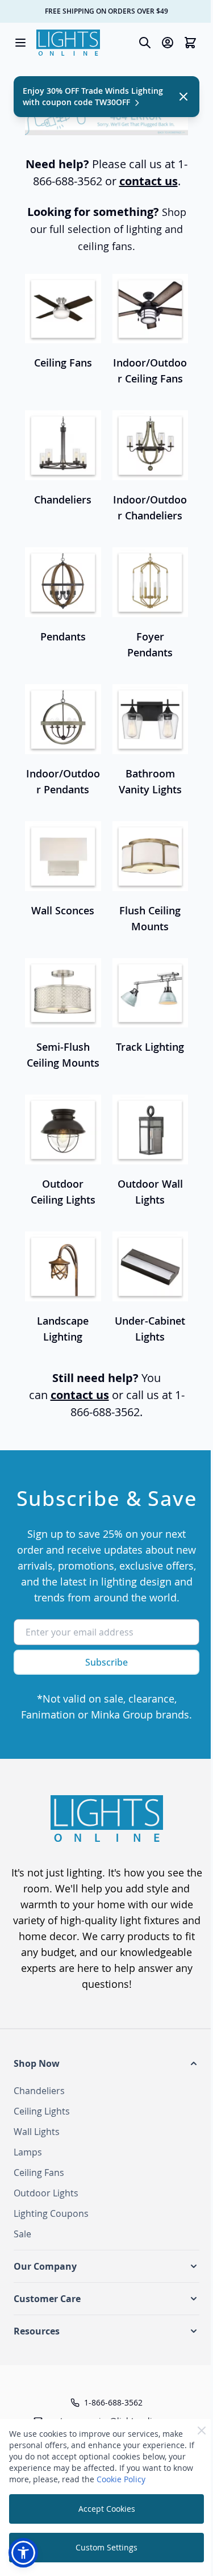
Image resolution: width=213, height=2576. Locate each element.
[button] (106, 2063)
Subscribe (106, 1662)
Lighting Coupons (51, 2213)
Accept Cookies (107, 2509)
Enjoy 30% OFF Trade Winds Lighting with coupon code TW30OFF (93, 96)
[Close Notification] (183, 97)
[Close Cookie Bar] (202, 2431)
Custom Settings (106, 2547)
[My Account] (168, 43)
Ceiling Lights (42, 2111)
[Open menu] (20, 43)
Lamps (28, 2152)
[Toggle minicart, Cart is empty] (190, 43)
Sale (22, 2234)
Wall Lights (37, 2132)
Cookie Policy (121, 2479)
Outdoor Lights (46, 2193)
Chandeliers (39, 2091)
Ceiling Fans (39, 2173)
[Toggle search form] (145, 43)
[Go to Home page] (68, 43)
